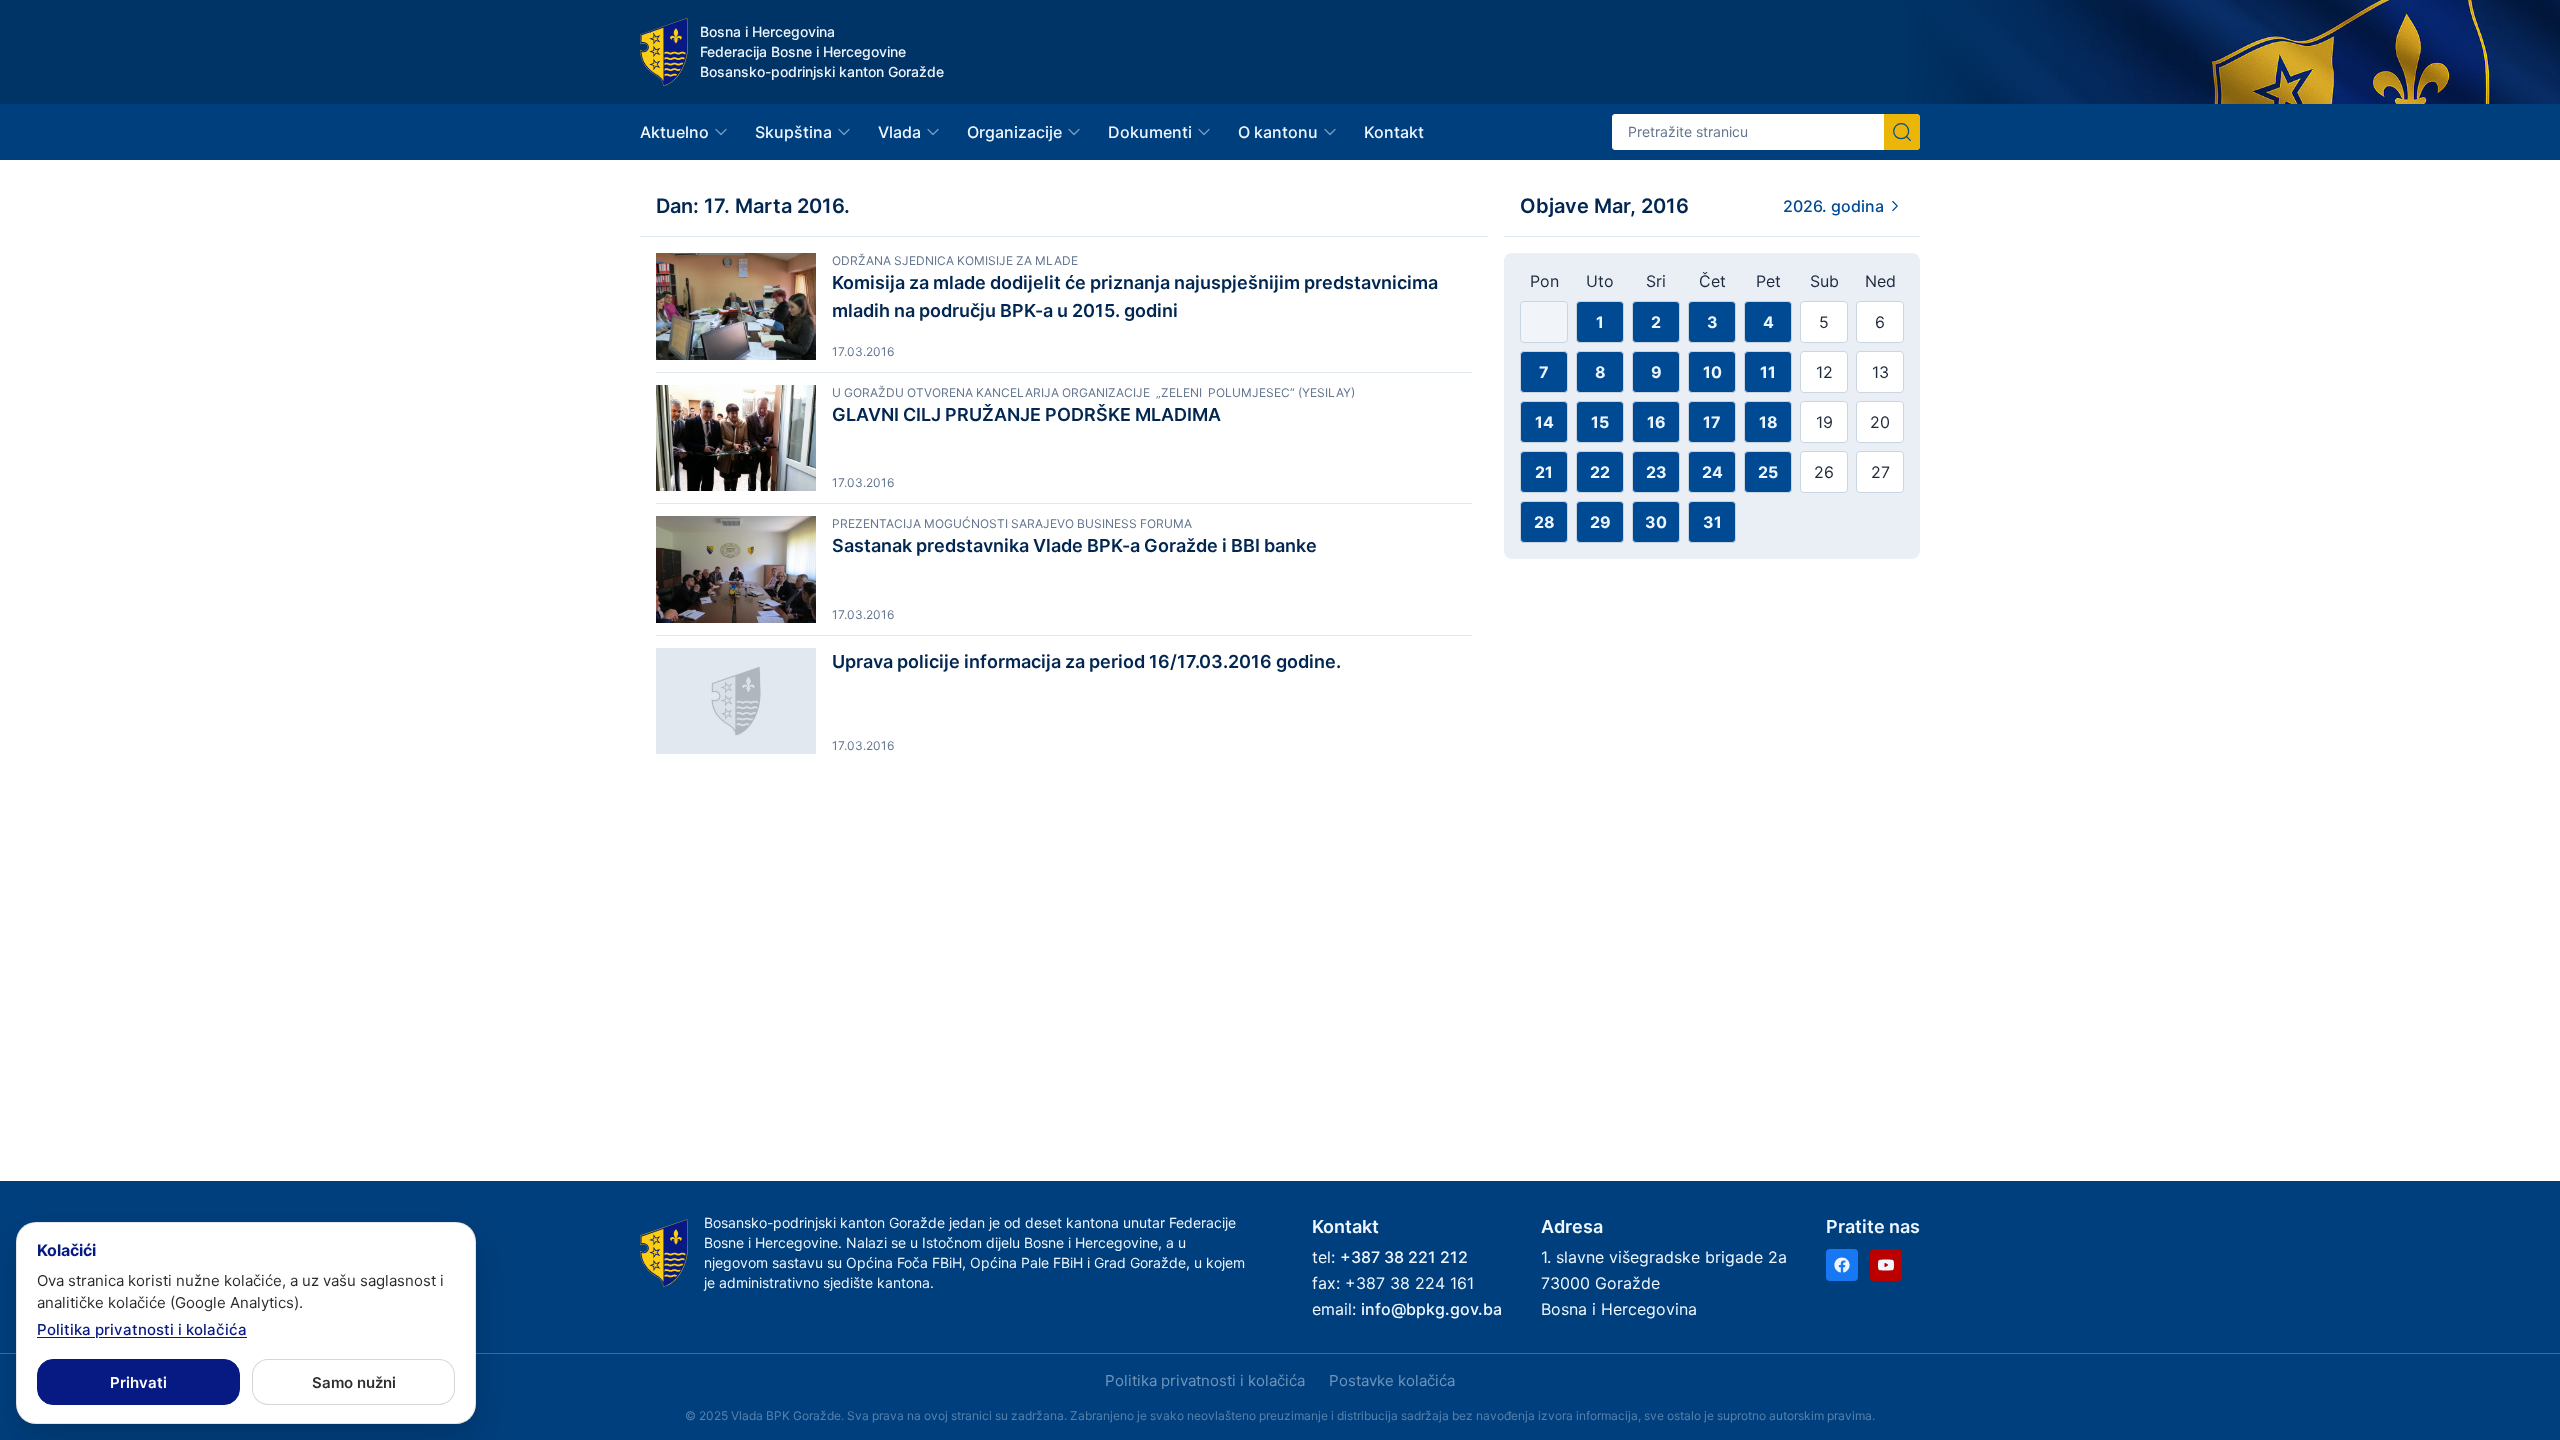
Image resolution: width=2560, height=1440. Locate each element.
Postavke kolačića (1392, 1380)
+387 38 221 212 (1404, 1257)
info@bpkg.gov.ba (1431, 1309)
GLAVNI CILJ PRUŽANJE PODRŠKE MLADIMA (1026, 414)
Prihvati (138, 1382)
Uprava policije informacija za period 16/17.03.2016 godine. (1086, 661)
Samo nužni (354, 1382)
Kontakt (1394, 132)
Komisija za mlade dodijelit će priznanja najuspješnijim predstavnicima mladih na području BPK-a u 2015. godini (1135, 296)
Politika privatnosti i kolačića (1205, 1380)
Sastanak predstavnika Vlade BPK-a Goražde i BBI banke (1074, 545)
